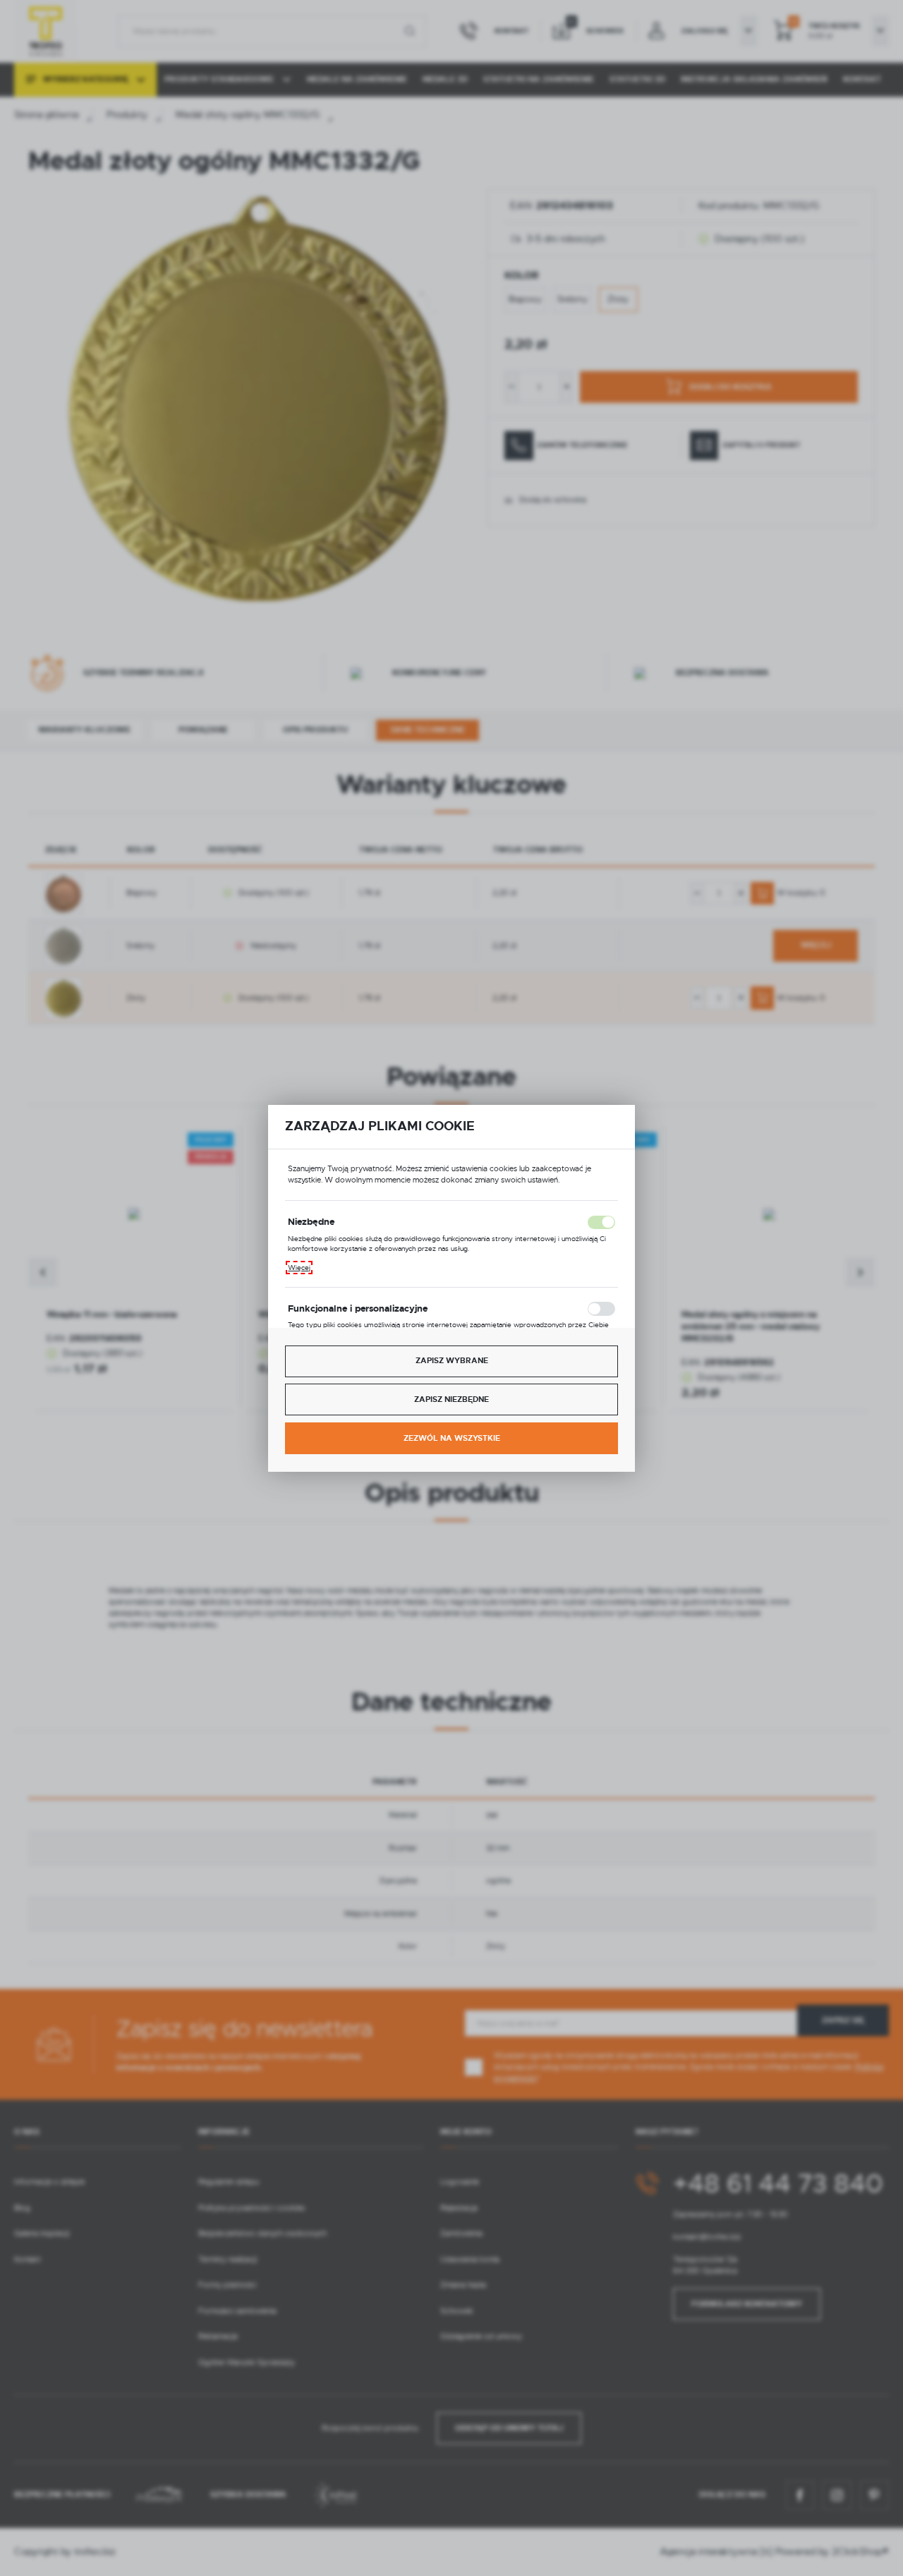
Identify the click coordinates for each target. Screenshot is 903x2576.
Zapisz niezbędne (451, 1399)
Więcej (299, 1268)
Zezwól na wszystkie (452, 1438)
